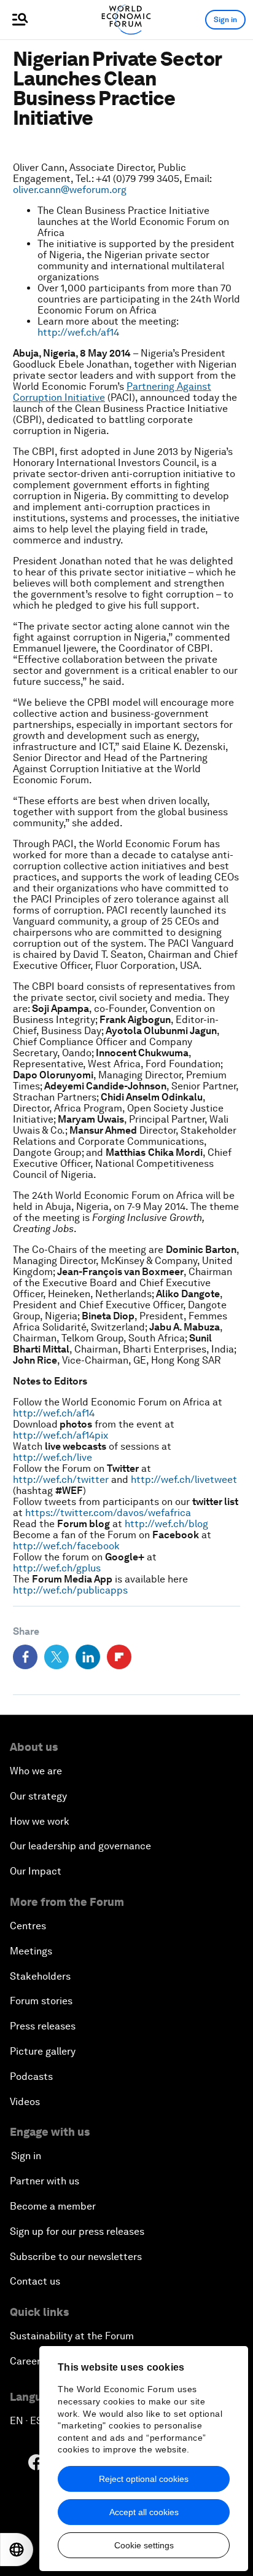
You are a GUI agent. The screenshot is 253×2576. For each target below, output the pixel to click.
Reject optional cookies (144, 2479)
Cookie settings (144, 2545)
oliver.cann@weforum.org (70, 190)
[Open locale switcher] (17, 2550)
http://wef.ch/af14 (78, 332)
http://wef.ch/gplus (57, 1568)
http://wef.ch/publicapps (70, 1590)
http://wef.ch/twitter (61, 1480)
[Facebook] (25, 1657)
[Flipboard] (119, 1657)
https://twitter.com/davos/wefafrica (108, 1513)
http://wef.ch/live (53, 1457)
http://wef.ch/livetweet (184, 1480)
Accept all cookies (144, 2512)
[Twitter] (56, 1657)
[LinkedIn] (88, 1657)
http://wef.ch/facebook (66, 1546)
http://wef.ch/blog (166, 1524)
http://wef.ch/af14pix (60, 1435)
